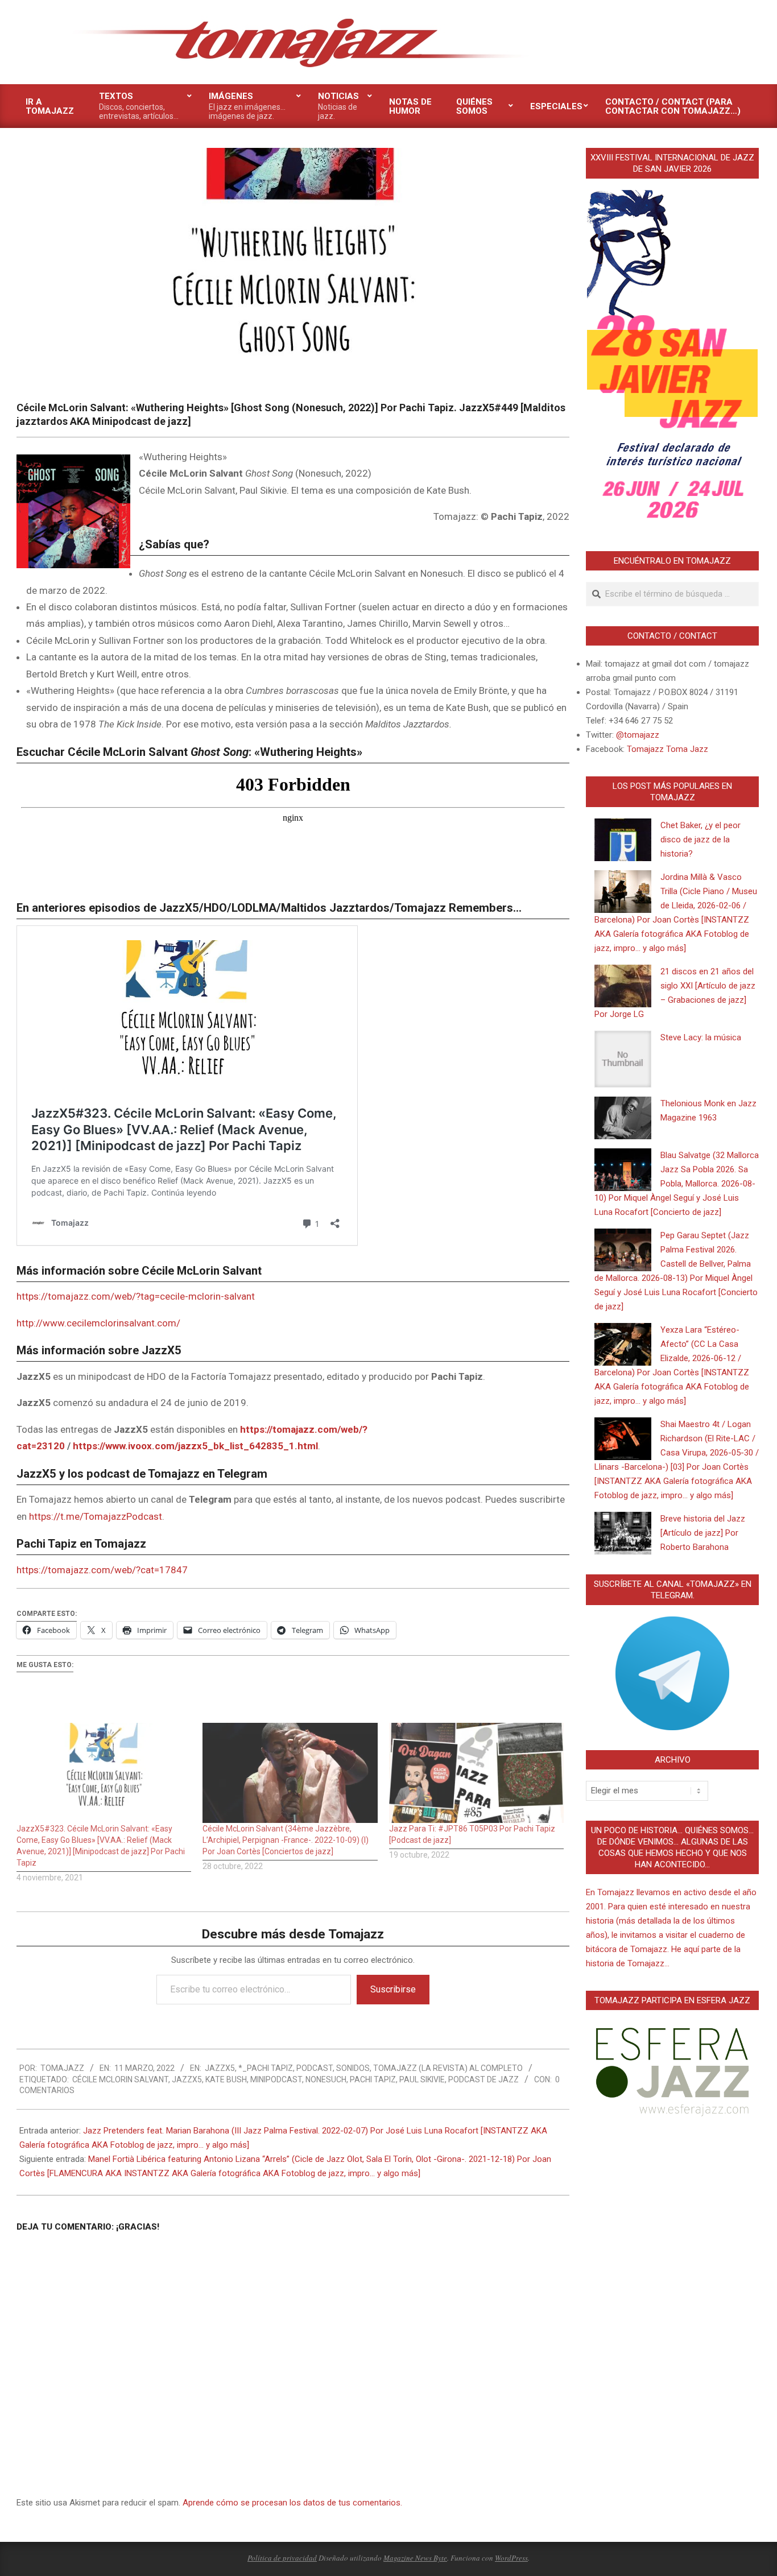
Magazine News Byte (415, 2558)
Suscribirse (393, 1989)
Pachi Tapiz (373, 2079)
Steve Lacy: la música (701, 1037)
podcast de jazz (483, 2079)
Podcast (315, 2068)
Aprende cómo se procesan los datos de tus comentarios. (292, 2503)
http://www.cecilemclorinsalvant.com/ (98, 1323)
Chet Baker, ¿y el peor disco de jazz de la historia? (700, 840)
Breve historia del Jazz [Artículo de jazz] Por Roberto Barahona (703, 1533)
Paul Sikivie (422, 2079)
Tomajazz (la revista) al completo (448, 2068)
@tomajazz (638, 735)
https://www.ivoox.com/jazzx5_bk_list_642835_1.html (195, 1446)
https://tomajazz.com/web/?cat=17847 (102, 1570)
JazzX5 (220, 2068)
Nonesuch (326, 2079)
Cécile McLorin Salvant (120, 2079)
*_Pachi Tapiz (266, 2068)
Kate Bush (226, 2079)
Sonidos (353, 2068)
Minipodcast (276, 2079)
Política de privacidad (282, 2558)
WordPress (511, 2558)
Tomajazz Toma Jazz (668, 749)
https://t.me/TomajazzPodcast (96, 1516)
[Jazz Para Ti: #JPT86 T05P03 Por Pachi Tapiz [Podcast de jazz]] (476, 1773)
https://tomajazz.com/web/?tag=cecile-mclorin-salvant (136, 1296)
